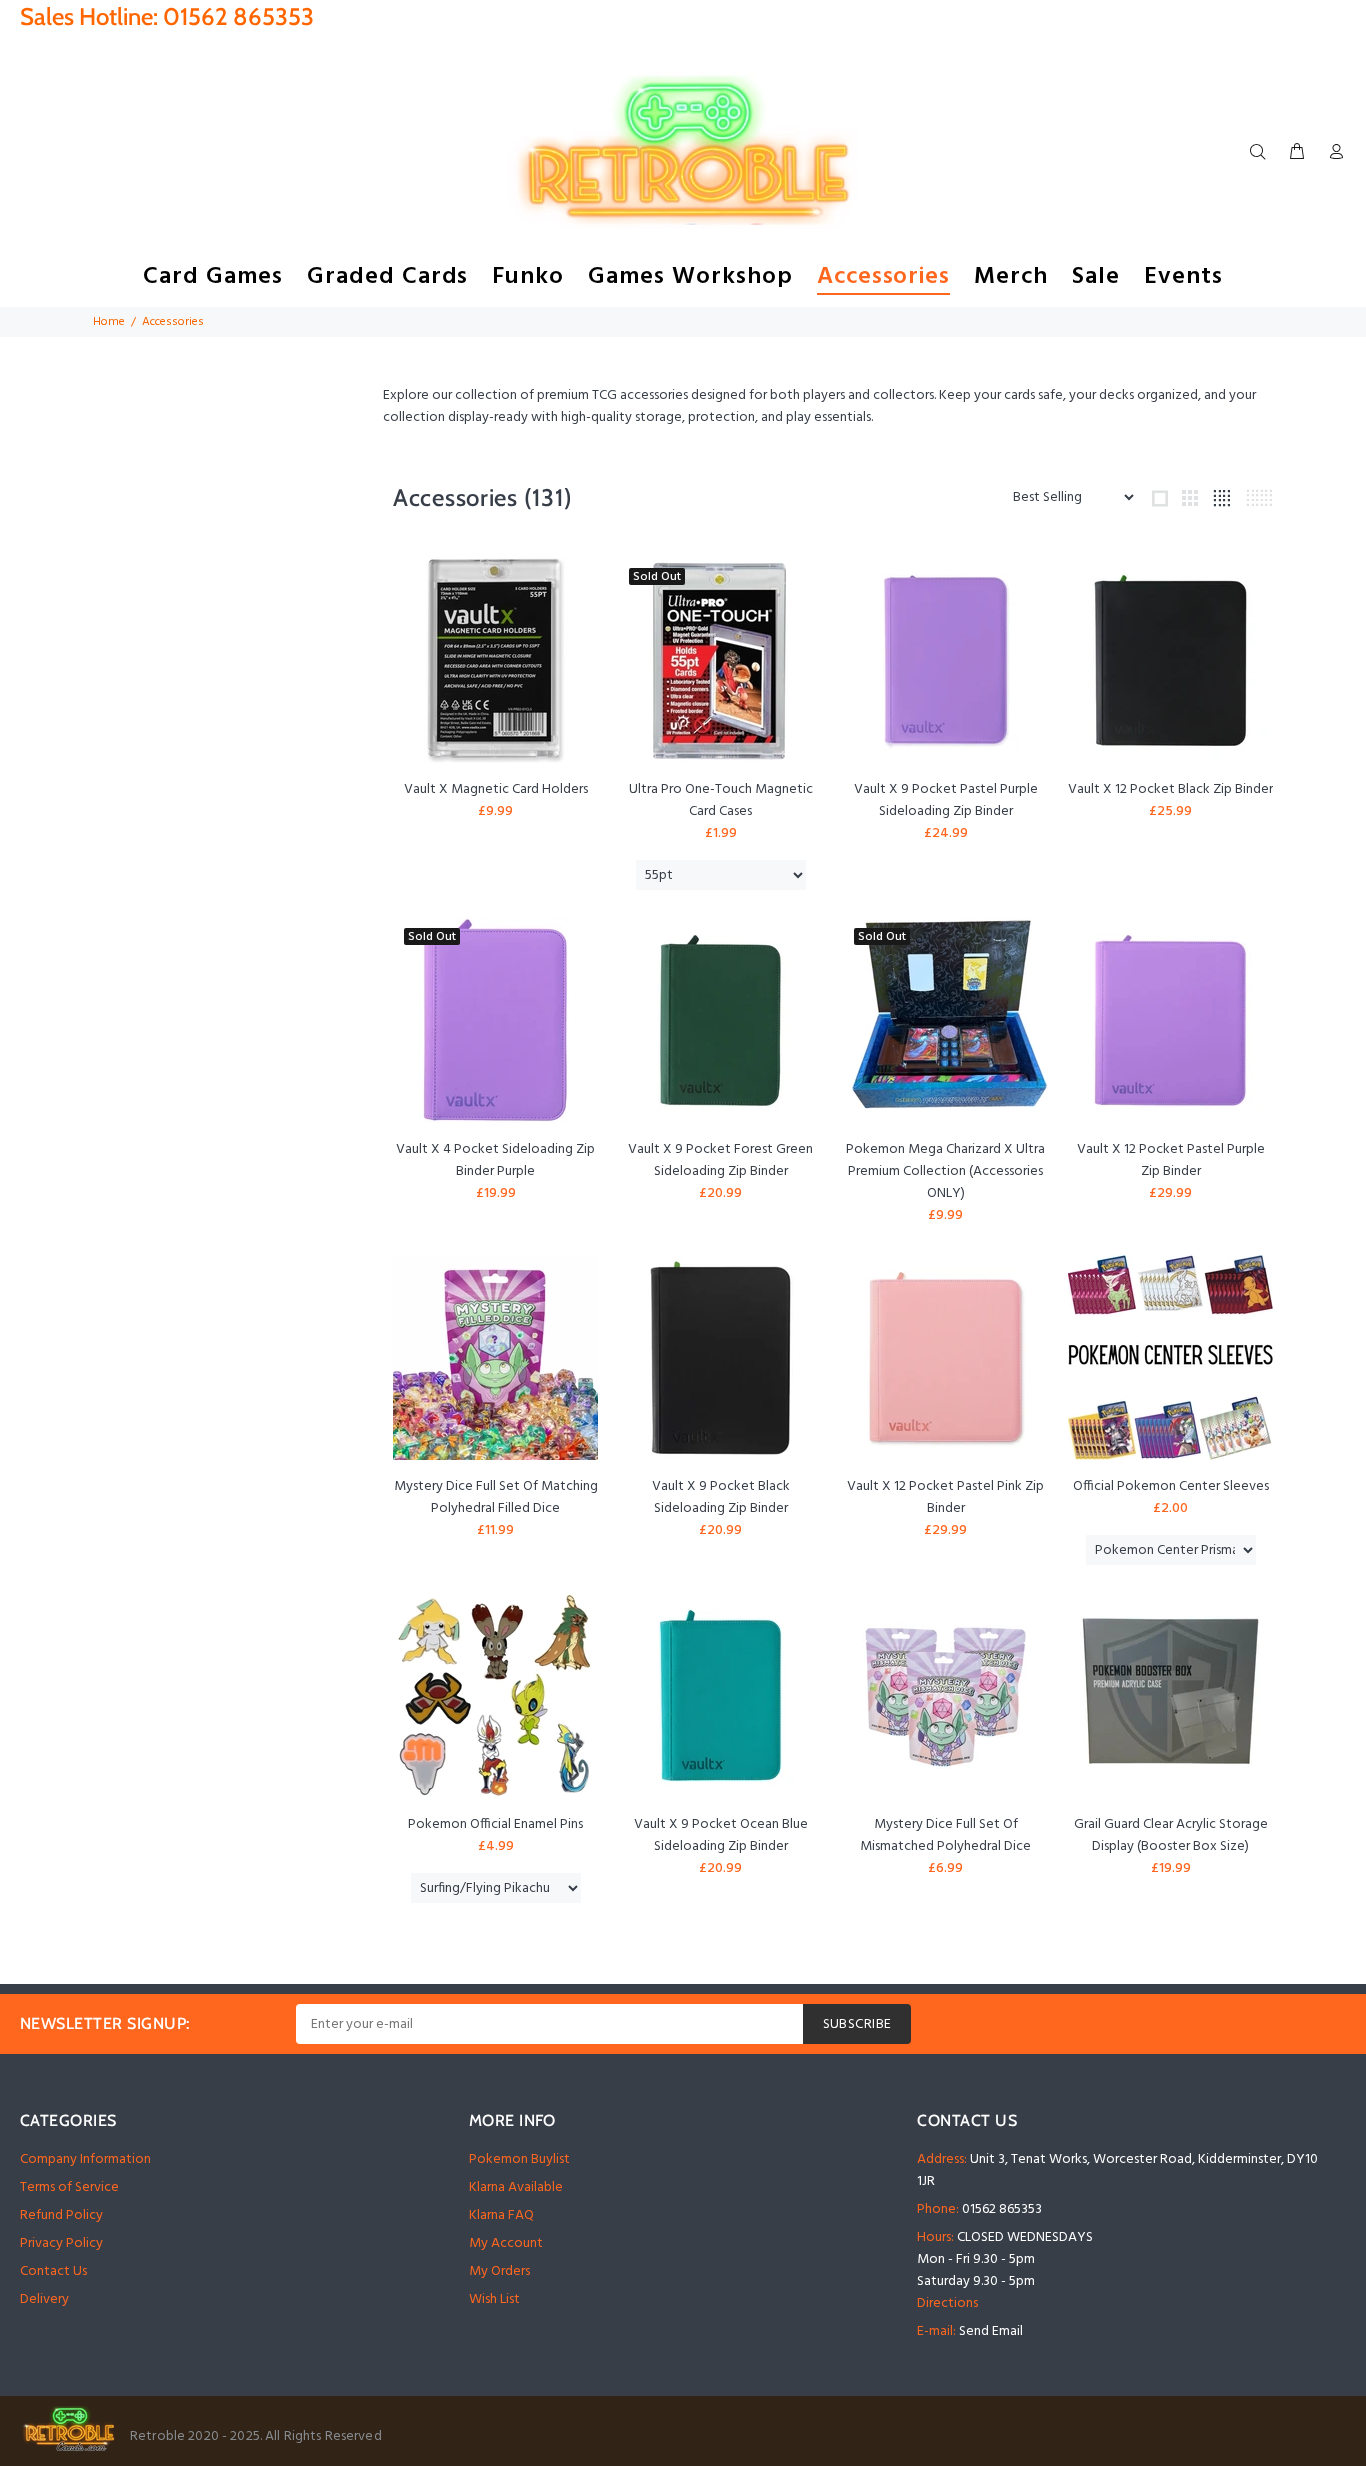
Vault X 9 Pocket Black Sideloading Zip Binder (721, 1497)
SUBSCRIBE (857, 2024)
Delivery (44, 2299)
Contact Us (53, 2271)
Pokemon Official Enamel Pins (495, 1824)
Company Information (85, 2159)
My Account (506, 2243)
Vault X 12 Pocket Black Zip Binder (1170, 789)
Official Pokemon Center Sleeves (1171, 1486)
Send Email (991, 2331)
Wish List (494, 2299)
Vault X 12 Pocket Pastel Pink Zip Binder (945, 1497)
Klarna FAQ (501, 2215)
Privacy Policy (61, 2243)
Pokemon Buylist (519, 2159)
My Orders (499, 2271)
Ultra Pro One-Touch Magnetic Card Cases (721, 800)
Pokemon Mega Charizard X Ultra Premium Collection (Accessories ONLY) (945, 1171)
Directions (947, 2303)
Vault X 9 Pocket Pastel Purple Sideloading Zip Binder (946, 800)
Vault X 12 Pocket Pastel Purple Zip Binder (1171, 1160)
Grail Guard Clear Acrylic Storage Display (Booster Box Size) (1171, 1835)
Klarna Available (516, 2187)
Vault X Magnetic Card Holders (496, 789)
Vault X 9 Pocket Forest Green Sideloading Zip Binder (720, 1160)
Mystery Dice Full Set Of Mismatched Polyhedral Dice (945, 1835)
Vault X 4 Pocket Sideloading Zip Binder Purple (495, 1160)
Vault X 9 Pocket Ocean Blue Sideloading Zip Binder (721, 1835)
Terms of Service (69, 2187)
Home (109, 322)
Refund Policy (61, 2215)
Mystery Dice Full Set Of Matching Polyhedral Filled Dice (496, 1497)
